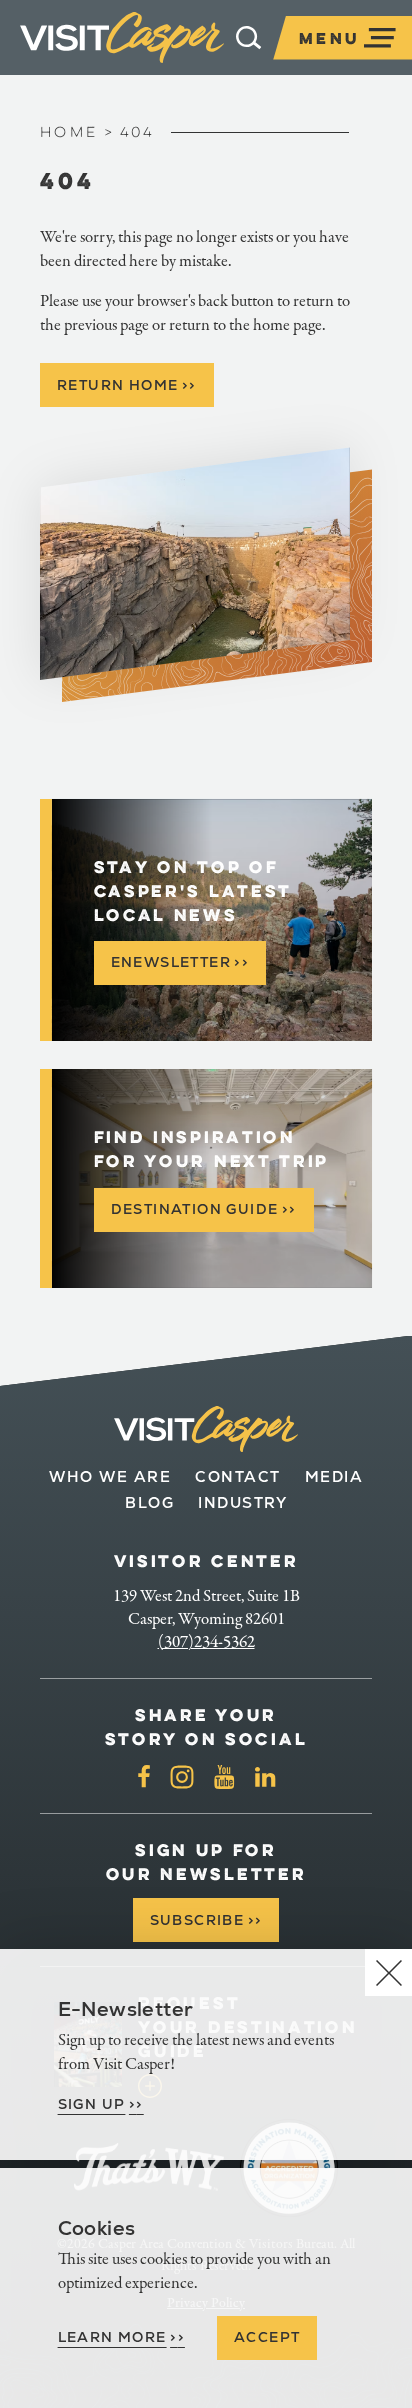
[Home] (122, 37)
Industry (242, 1502)
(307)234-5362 (206, 1642)
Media (334, 1476)
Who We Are (110, 1476)
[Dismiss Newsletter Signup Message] (388, 1972)
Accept (267, 2337)
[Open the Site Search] (248, 38)
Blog (149, 1502)
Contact (238, 1476)
